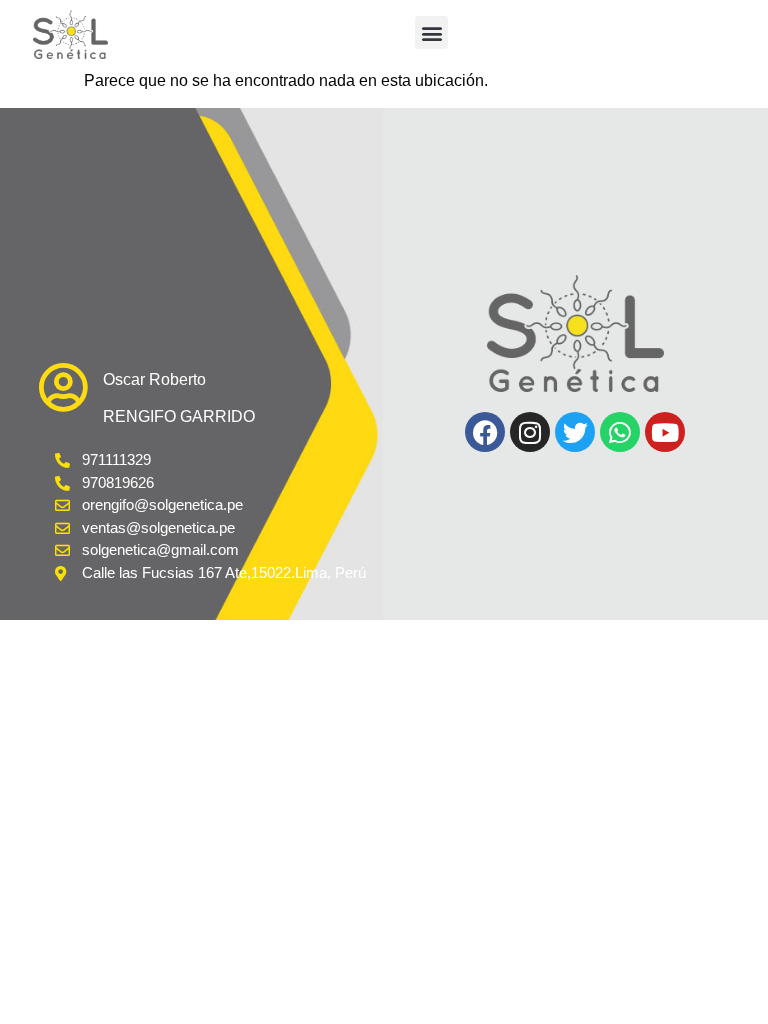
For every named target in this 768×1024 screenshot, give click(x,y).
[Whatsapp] (620, 432)
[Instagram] (530, 432)
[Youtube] (665, 432)
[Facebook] (485, 432)
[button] (431, 32)
